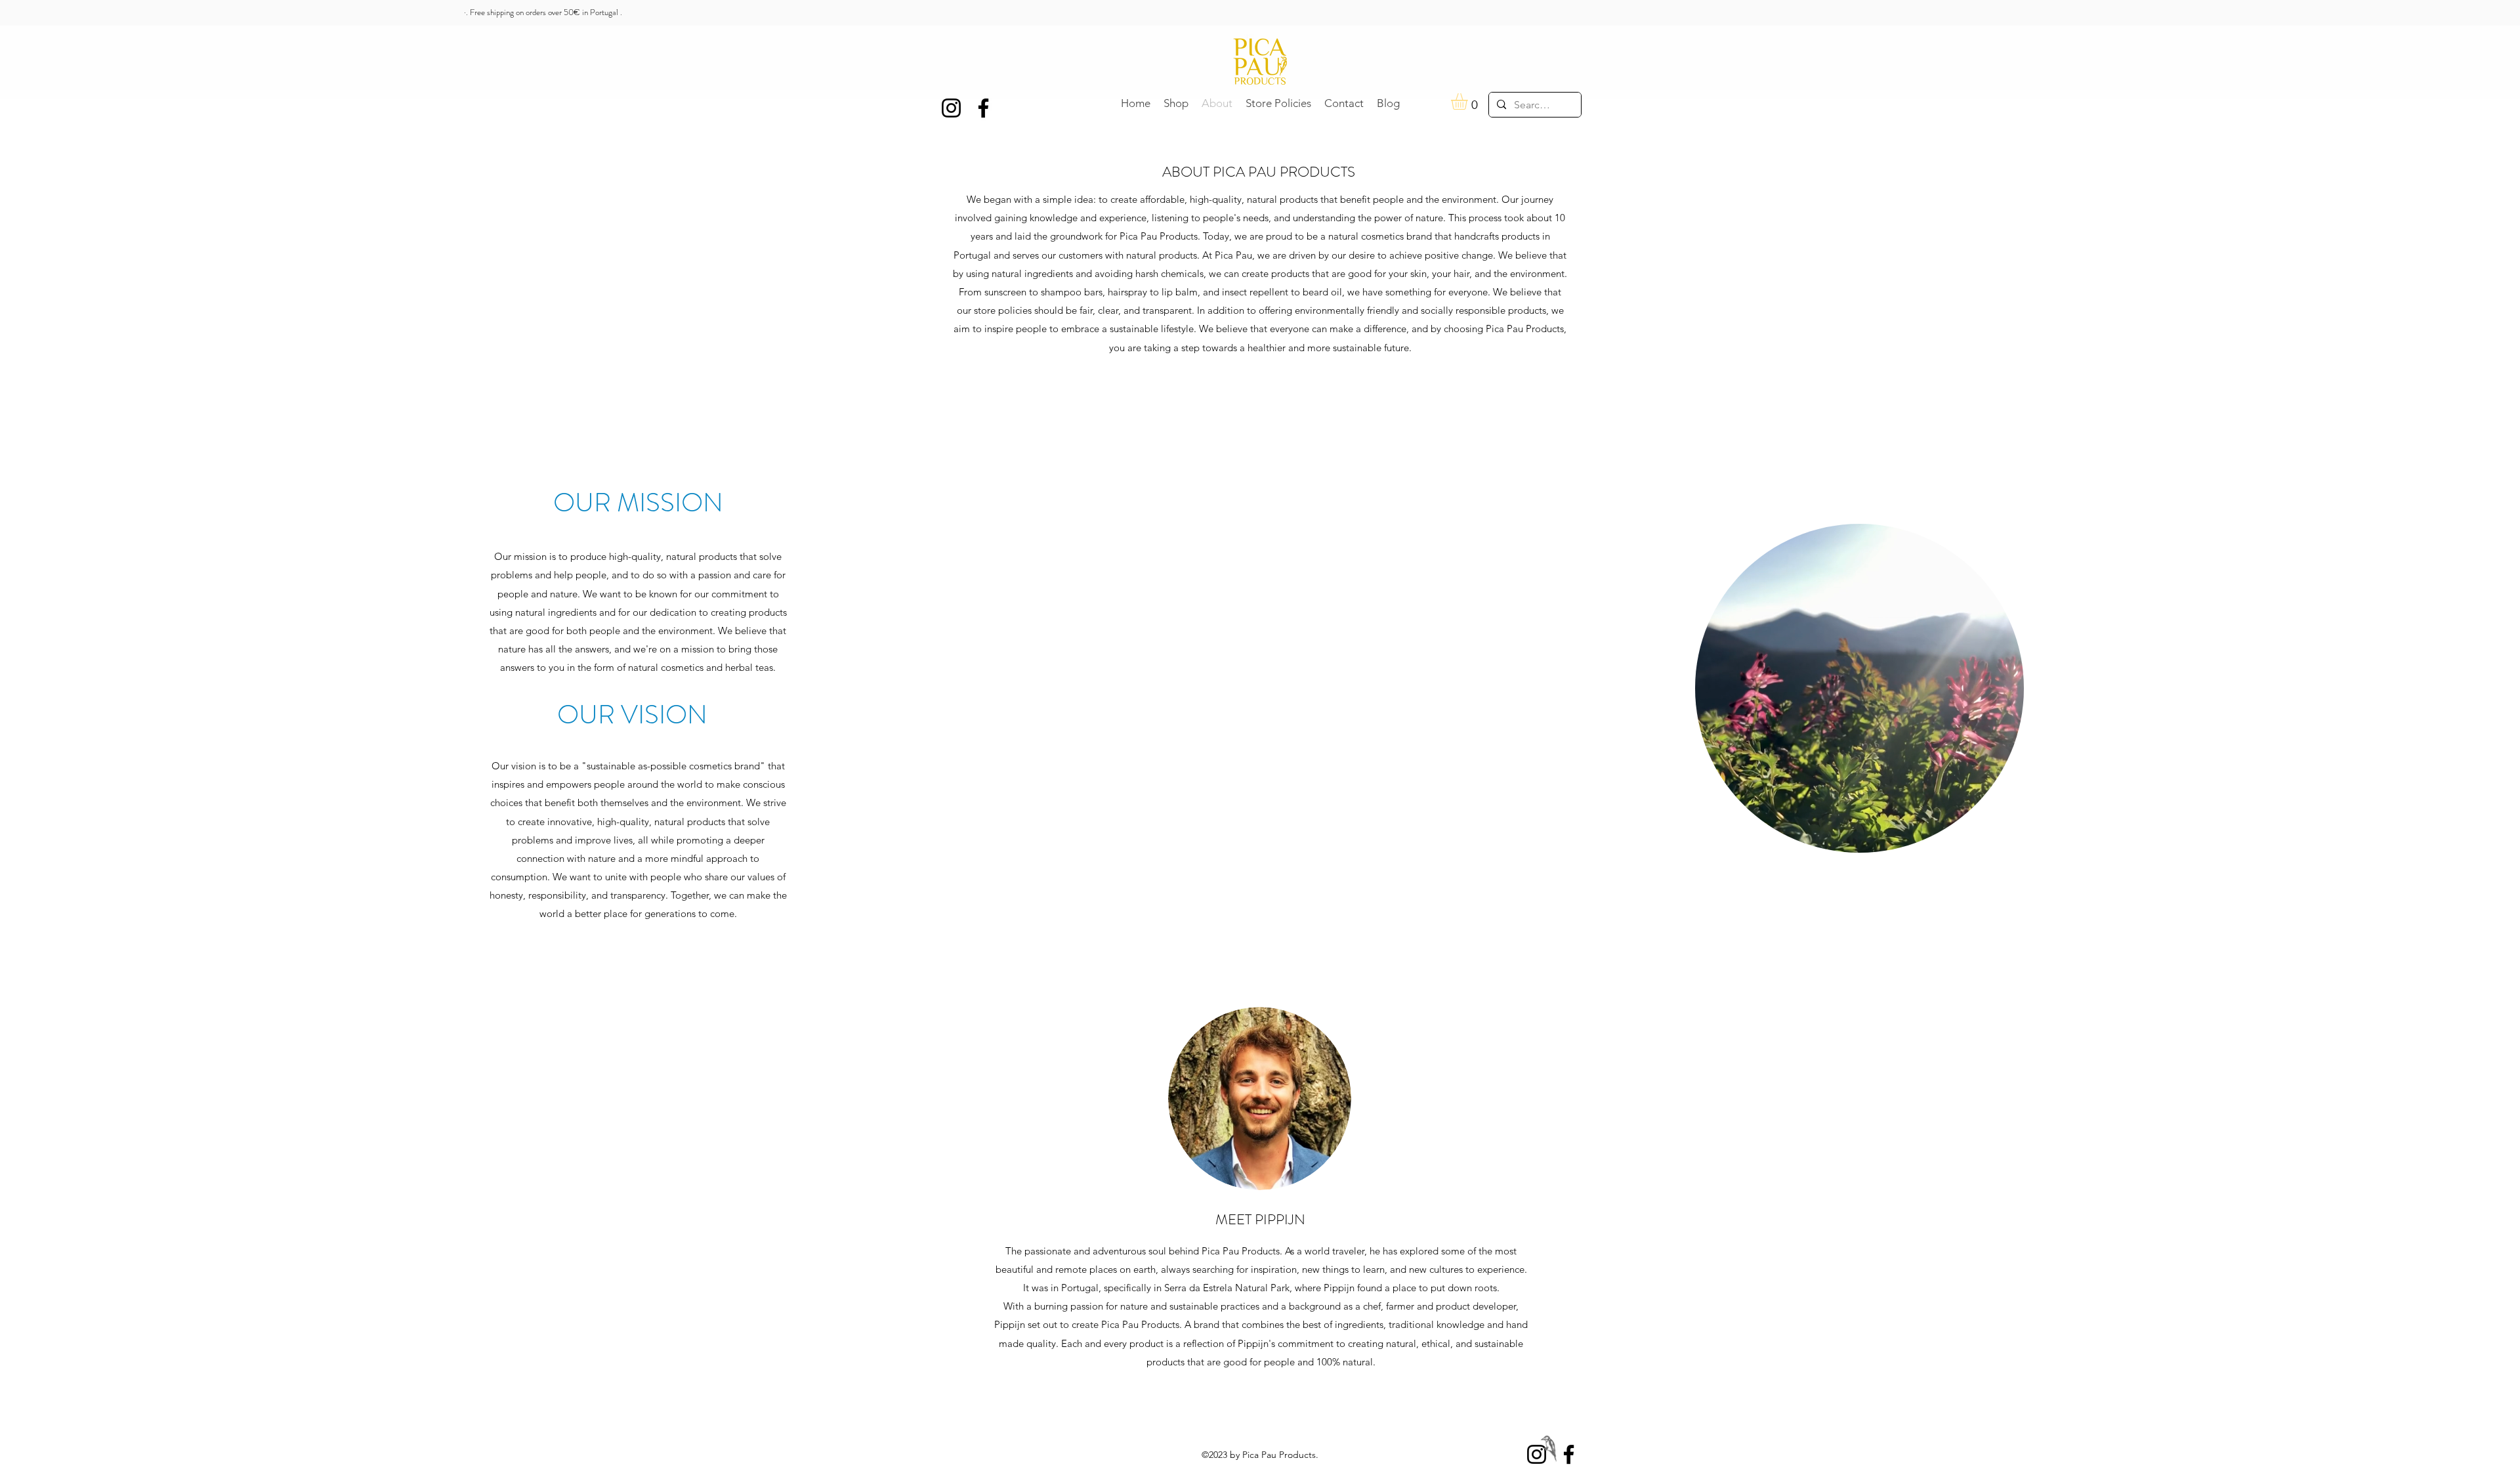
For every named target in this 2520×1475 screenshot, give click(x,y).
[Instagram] (1537, 1454)
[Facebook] (1569, 1454)
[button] (1469, 101)
